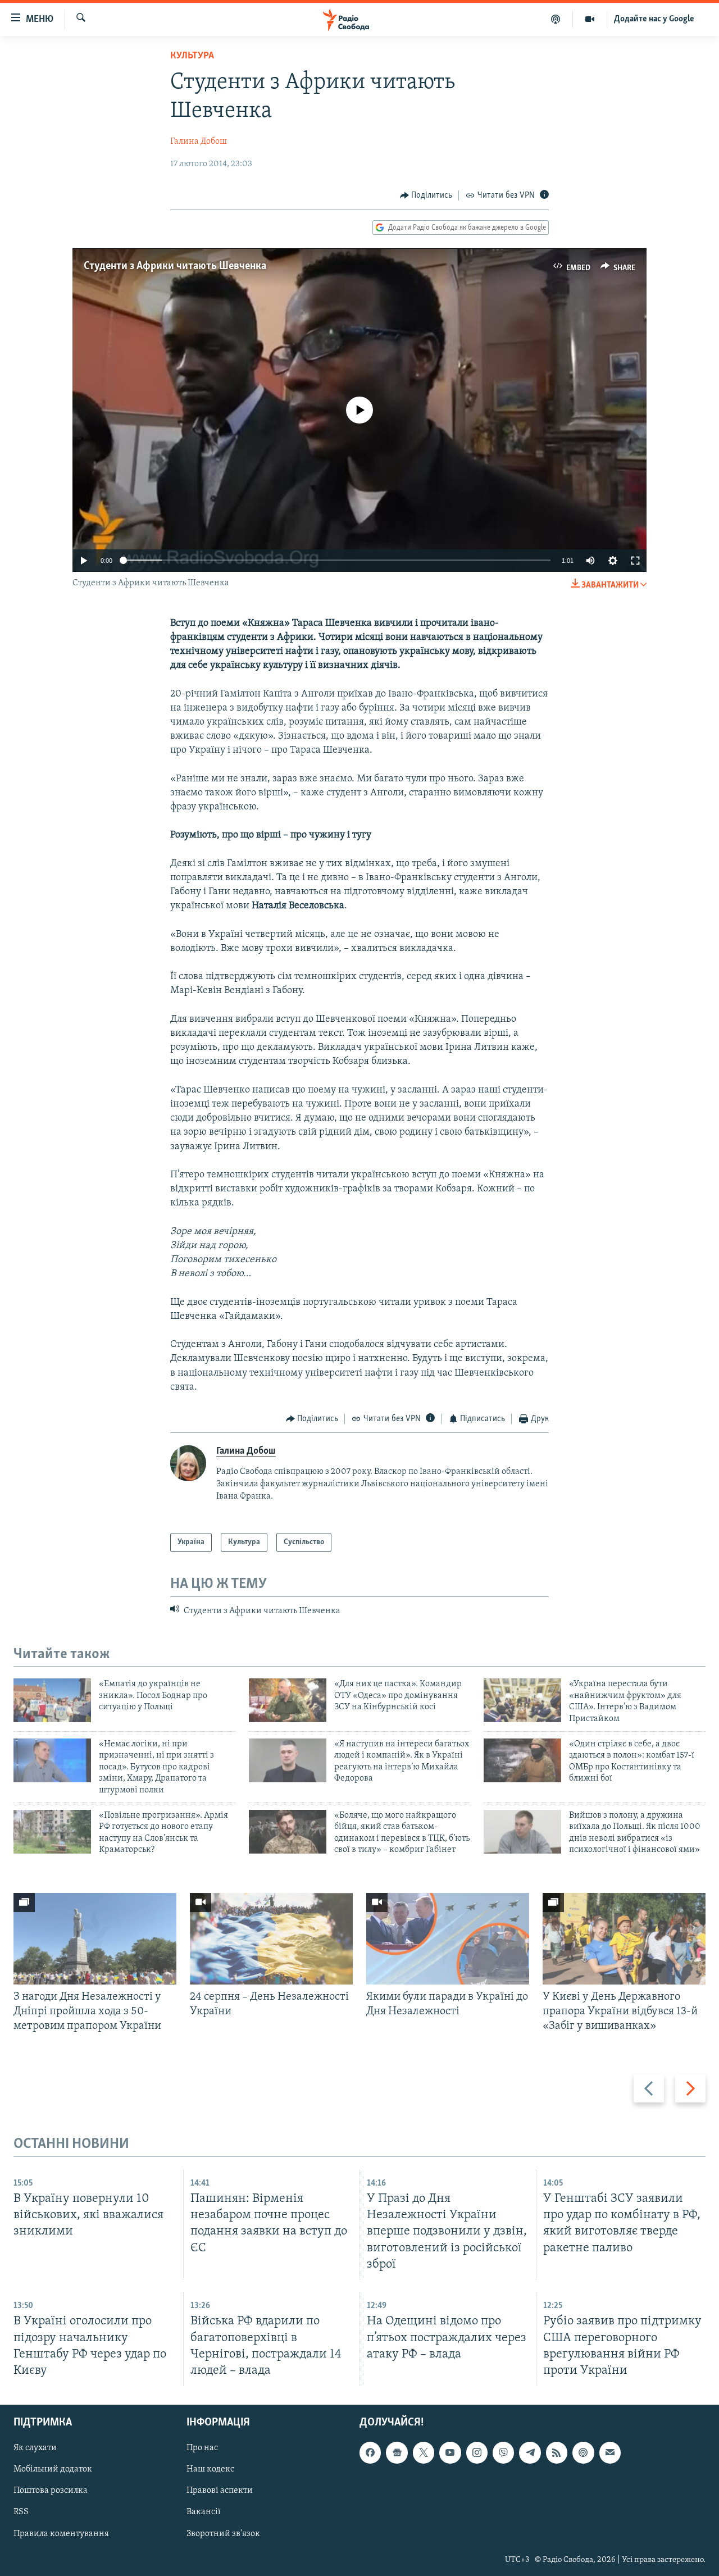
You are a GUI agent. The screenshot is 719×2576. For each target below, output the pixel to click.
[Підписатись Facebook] (370, 2452)
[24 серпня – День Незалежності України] (271, 1939)
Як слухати (35, 2448)
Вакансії (204, 2512)
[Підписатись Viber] (503, 2452)
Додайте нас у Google (654, 19)
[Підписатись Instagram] (477, 2452)
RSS (21, 2512)
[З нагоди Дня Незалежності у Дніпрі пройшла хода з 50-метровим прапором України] (95, 1939)
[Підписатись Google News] (397, 2452)
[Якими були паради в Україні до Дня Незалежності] (448, 1939)
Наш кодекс (210, 2469)
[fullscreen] (635, 561)
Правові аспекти (220, 2491)
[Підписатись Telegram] (530, 2452)
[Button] (426, 195)
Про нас (202, 2448)
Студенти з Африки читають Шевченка (175, 266)
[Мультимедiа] (590, 19)
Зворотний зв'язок (223, 2533)
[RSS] (557, 2452)
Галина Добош (199, 142)
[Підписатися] (610, 2452)
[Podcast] (583, 2452)
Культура (192, 56)
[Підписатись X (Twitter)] (424, 2452)
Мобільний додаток (53, 2469)
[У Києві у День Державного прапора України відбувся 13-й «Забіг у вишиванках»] (624, 1939)
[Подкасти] (556, 19)
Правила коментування (61, 2533)
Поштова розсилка (51, 2491)
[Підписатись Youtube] (450, 2452)
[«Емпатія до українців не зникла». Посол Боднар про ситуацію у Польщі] (52, 1700)
